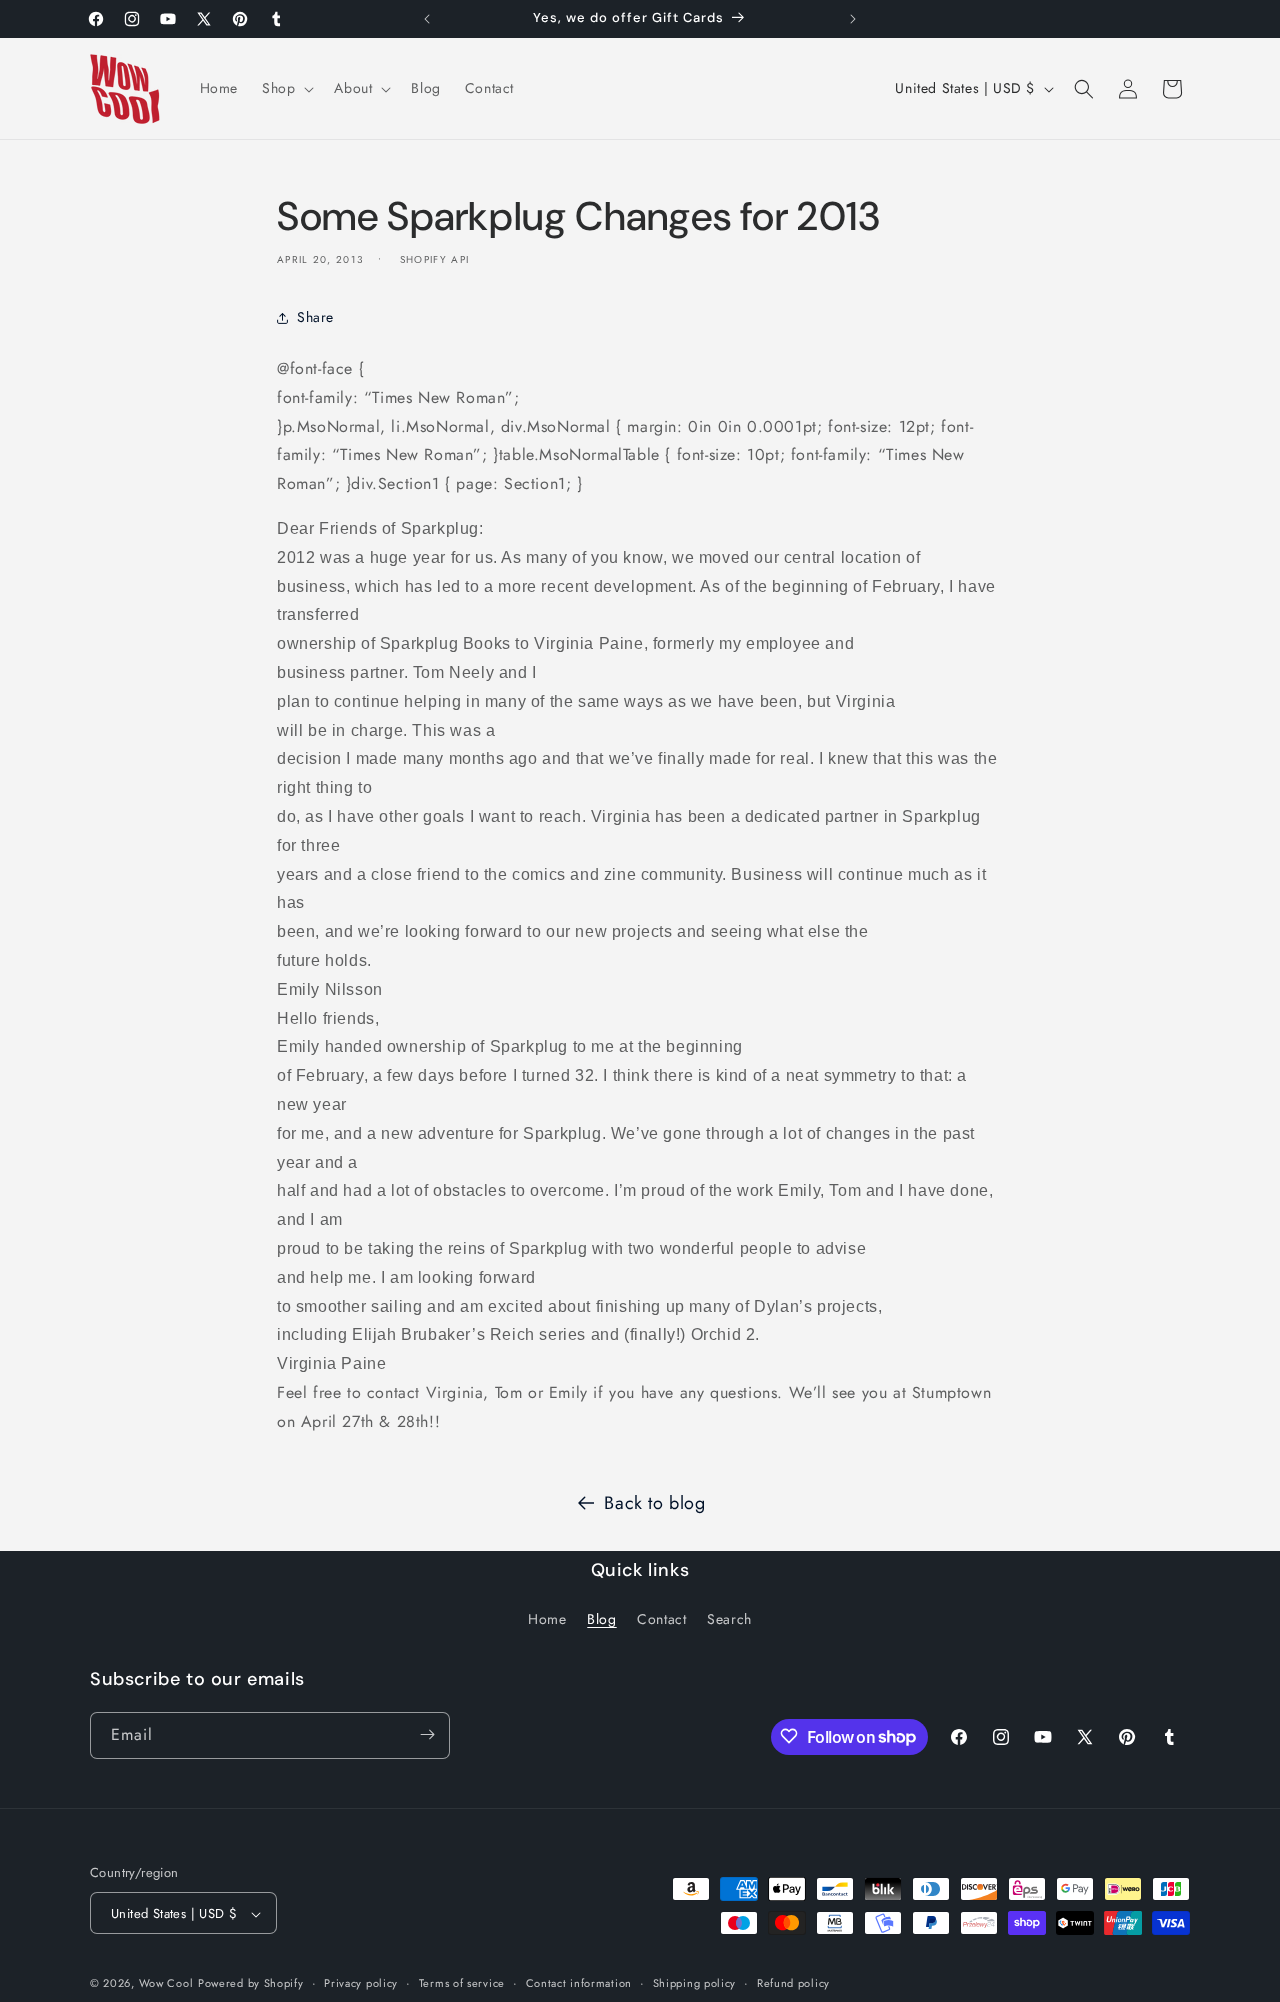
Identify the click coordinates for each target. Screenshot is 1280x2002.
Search (729, 1620)
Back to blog (654, 1503)
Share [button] (315, 318)
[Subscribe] (427, 1734)
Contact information (579, 1983)
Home (547, 1620)
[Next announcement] (853, 19)
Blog (601, 1620)
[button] (286, 88)
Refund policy (793, 1983)
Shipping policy (695, 1983)
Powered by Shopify (251, 1984)
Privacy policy (361, 1983)
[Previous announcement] (427, 19)
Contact (661, 1620)
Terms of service (462, 1983)
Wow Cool (166, 1984)
